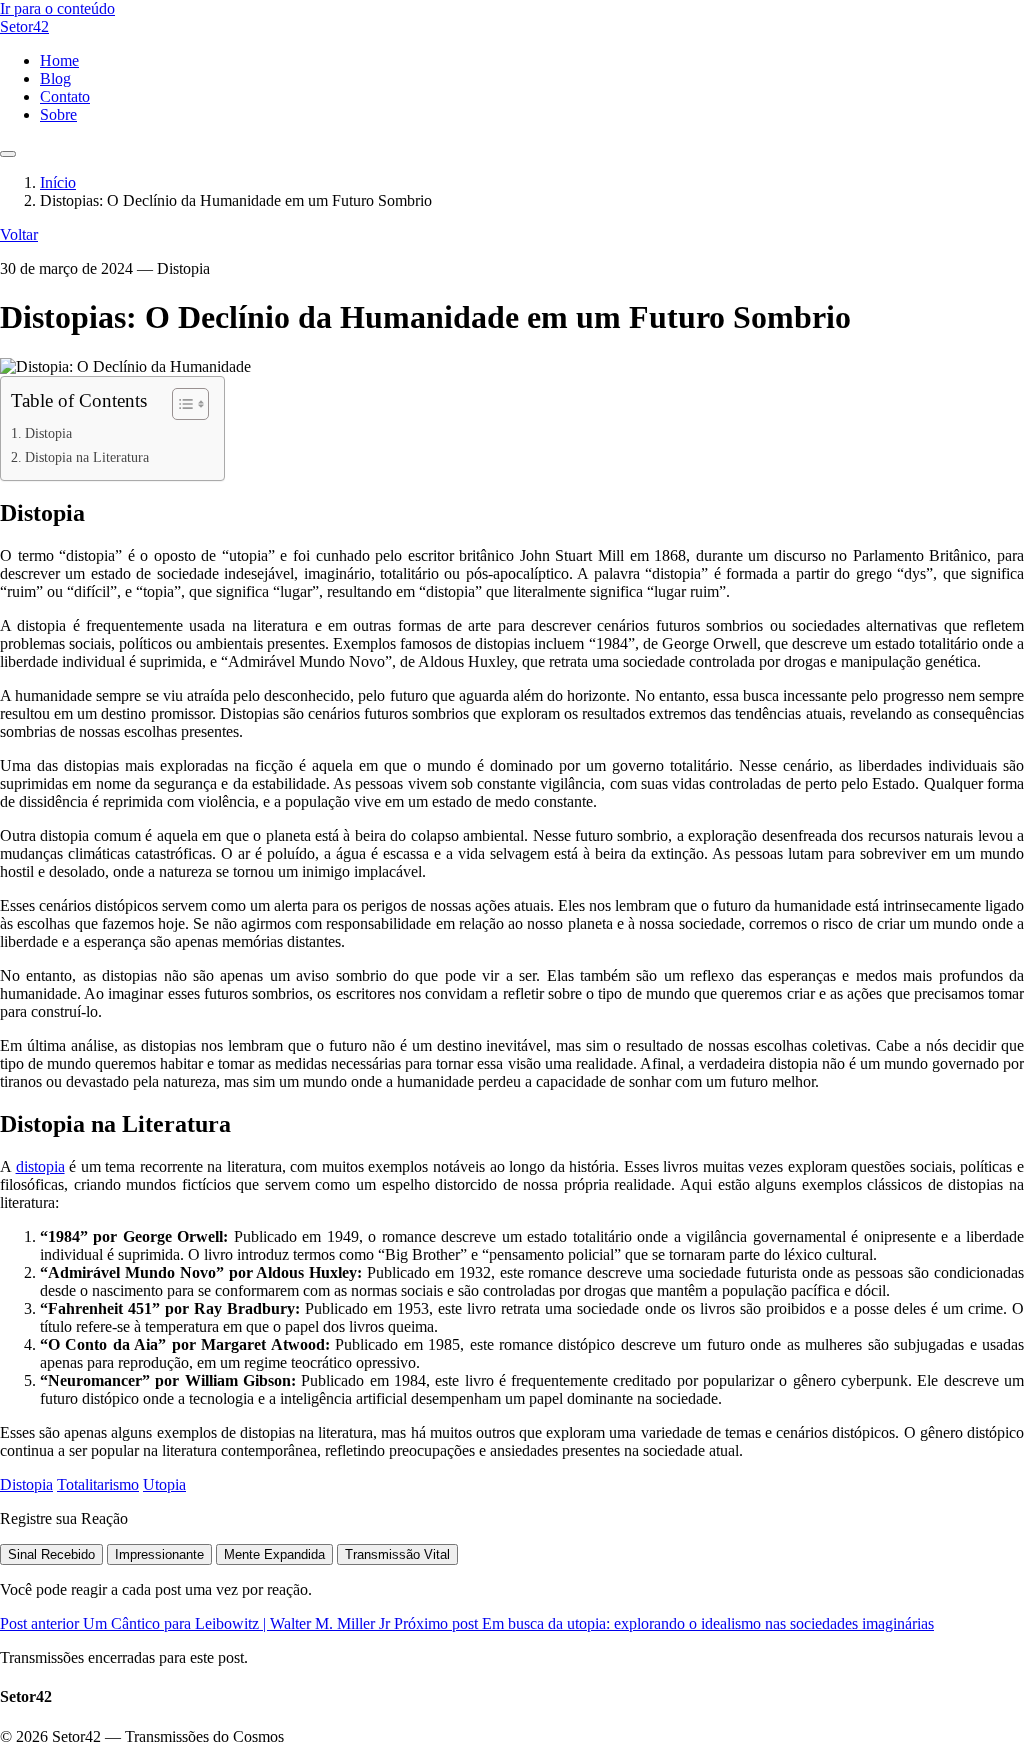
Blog (55, 78)
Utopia (164, 1484)
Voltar (19, 234)
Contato (65, 96)
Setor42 (24, 26)
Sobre (58, 114)
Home (59, 60)
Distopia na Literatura (87, 457)
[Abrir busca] (8, 154)
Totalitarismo (98, 1484)
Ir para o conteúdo (57, 8)
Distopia (48, 433)
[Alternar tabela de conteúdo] (180, 404)
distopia (40, 1166)
